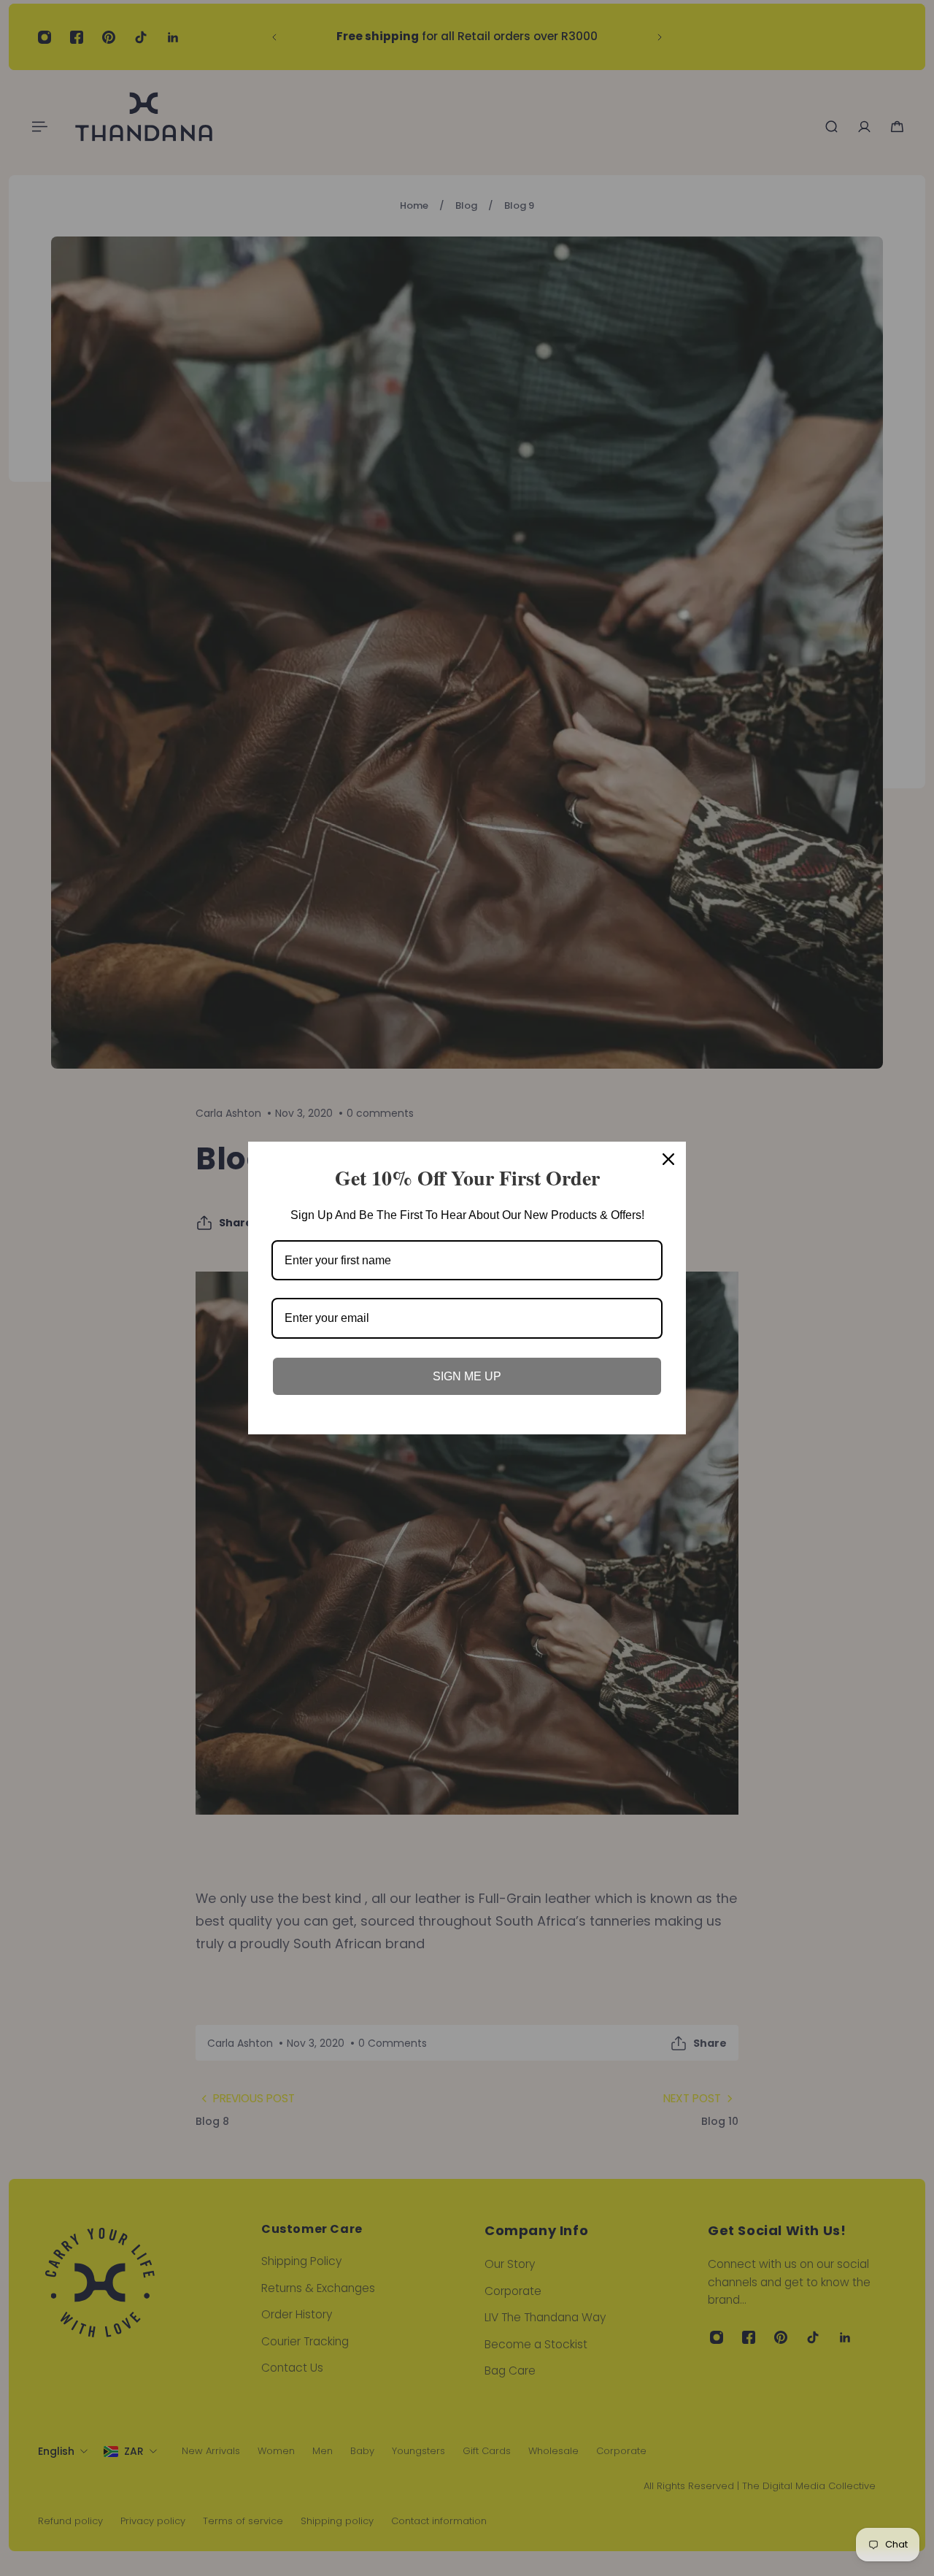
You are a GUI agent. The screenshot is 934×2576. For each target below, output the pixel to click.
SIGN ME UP (467, 1376)
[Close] (668, 1159)
